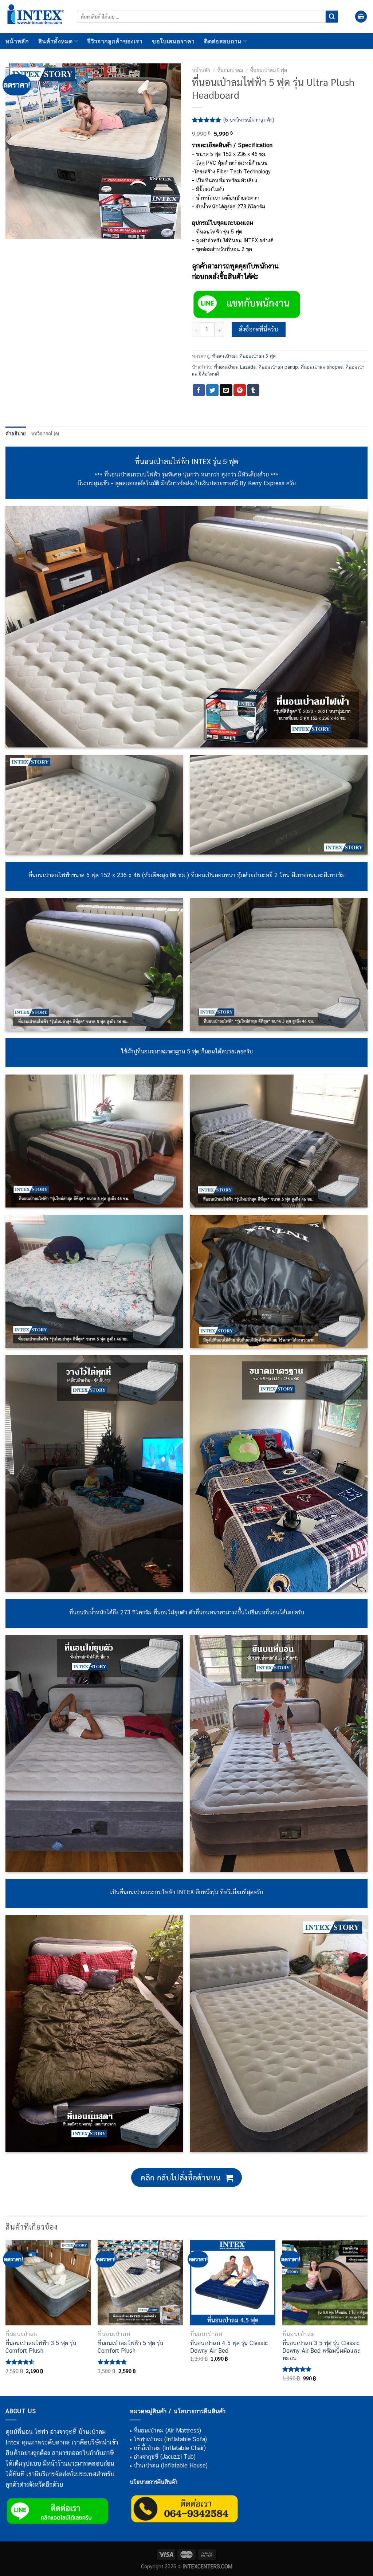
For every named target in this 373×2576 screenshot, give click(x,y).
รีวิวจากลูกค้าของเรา (115, 41)
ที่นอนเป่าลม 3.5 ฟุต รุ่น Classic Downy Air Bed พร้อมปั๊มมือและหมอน (321, 2351)
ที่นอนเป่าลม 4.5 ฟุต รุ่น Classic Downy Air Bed (229, 2347)
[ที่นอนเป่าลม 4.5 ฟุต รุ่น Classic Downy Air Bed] (233, 2283)
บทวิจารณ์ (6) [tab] (45, 433)
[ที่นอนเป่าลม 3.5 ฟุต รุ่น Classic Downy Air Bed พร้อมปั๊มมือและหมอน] (325, 2283)
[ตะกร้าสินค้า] (361, 17)
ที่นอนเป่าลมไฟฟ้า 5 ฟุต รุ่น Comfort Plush (130, 2347)
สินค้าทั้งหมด (56, 41)
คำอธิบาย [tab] (16, 433)
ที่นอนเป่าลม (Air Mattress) (167, 2430)
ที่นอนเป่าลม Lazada (235, 367)
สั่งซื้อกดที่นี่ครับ (258, 329)
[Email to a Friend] (226, 390)
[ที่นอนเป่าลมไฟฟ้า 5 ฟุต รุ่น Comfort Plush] (140, 2283)
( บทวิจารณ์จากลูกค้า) (249, 120)
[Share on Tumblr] (253, 390)
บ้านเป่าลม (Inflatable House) (171, 2465)
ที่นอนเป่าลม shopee (322, 367)
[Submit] (332, 17)
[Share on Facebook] (199, 390)
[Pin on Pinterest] (240, 390)
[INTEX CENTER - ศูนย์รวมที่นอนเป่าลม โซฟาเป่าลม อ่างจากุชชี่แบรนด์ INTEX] (36, 17)
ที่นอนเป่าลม (230, 70)
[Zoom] (15, 230)
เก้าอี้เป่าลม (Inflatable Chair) (170, 2448)
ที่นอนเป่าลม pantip (278, 367)
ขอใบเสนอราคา (173, 41)
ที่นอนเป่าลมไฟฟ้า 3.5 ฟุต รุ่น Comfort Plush (41, 2347)
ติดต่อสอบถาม (223, 41)
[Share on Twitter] (212, 390)
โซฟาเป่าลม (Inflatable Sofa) (170, 2439)
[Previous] (6, 2317)
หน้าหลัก (17, 41)
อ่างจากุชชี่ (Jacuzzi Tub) (165, 2457)
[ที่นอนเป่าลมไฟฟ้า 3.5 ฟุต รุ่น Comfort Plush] (48, 2283)
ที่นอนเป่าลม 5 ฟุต (268, 70)
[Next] (367, 2317)
